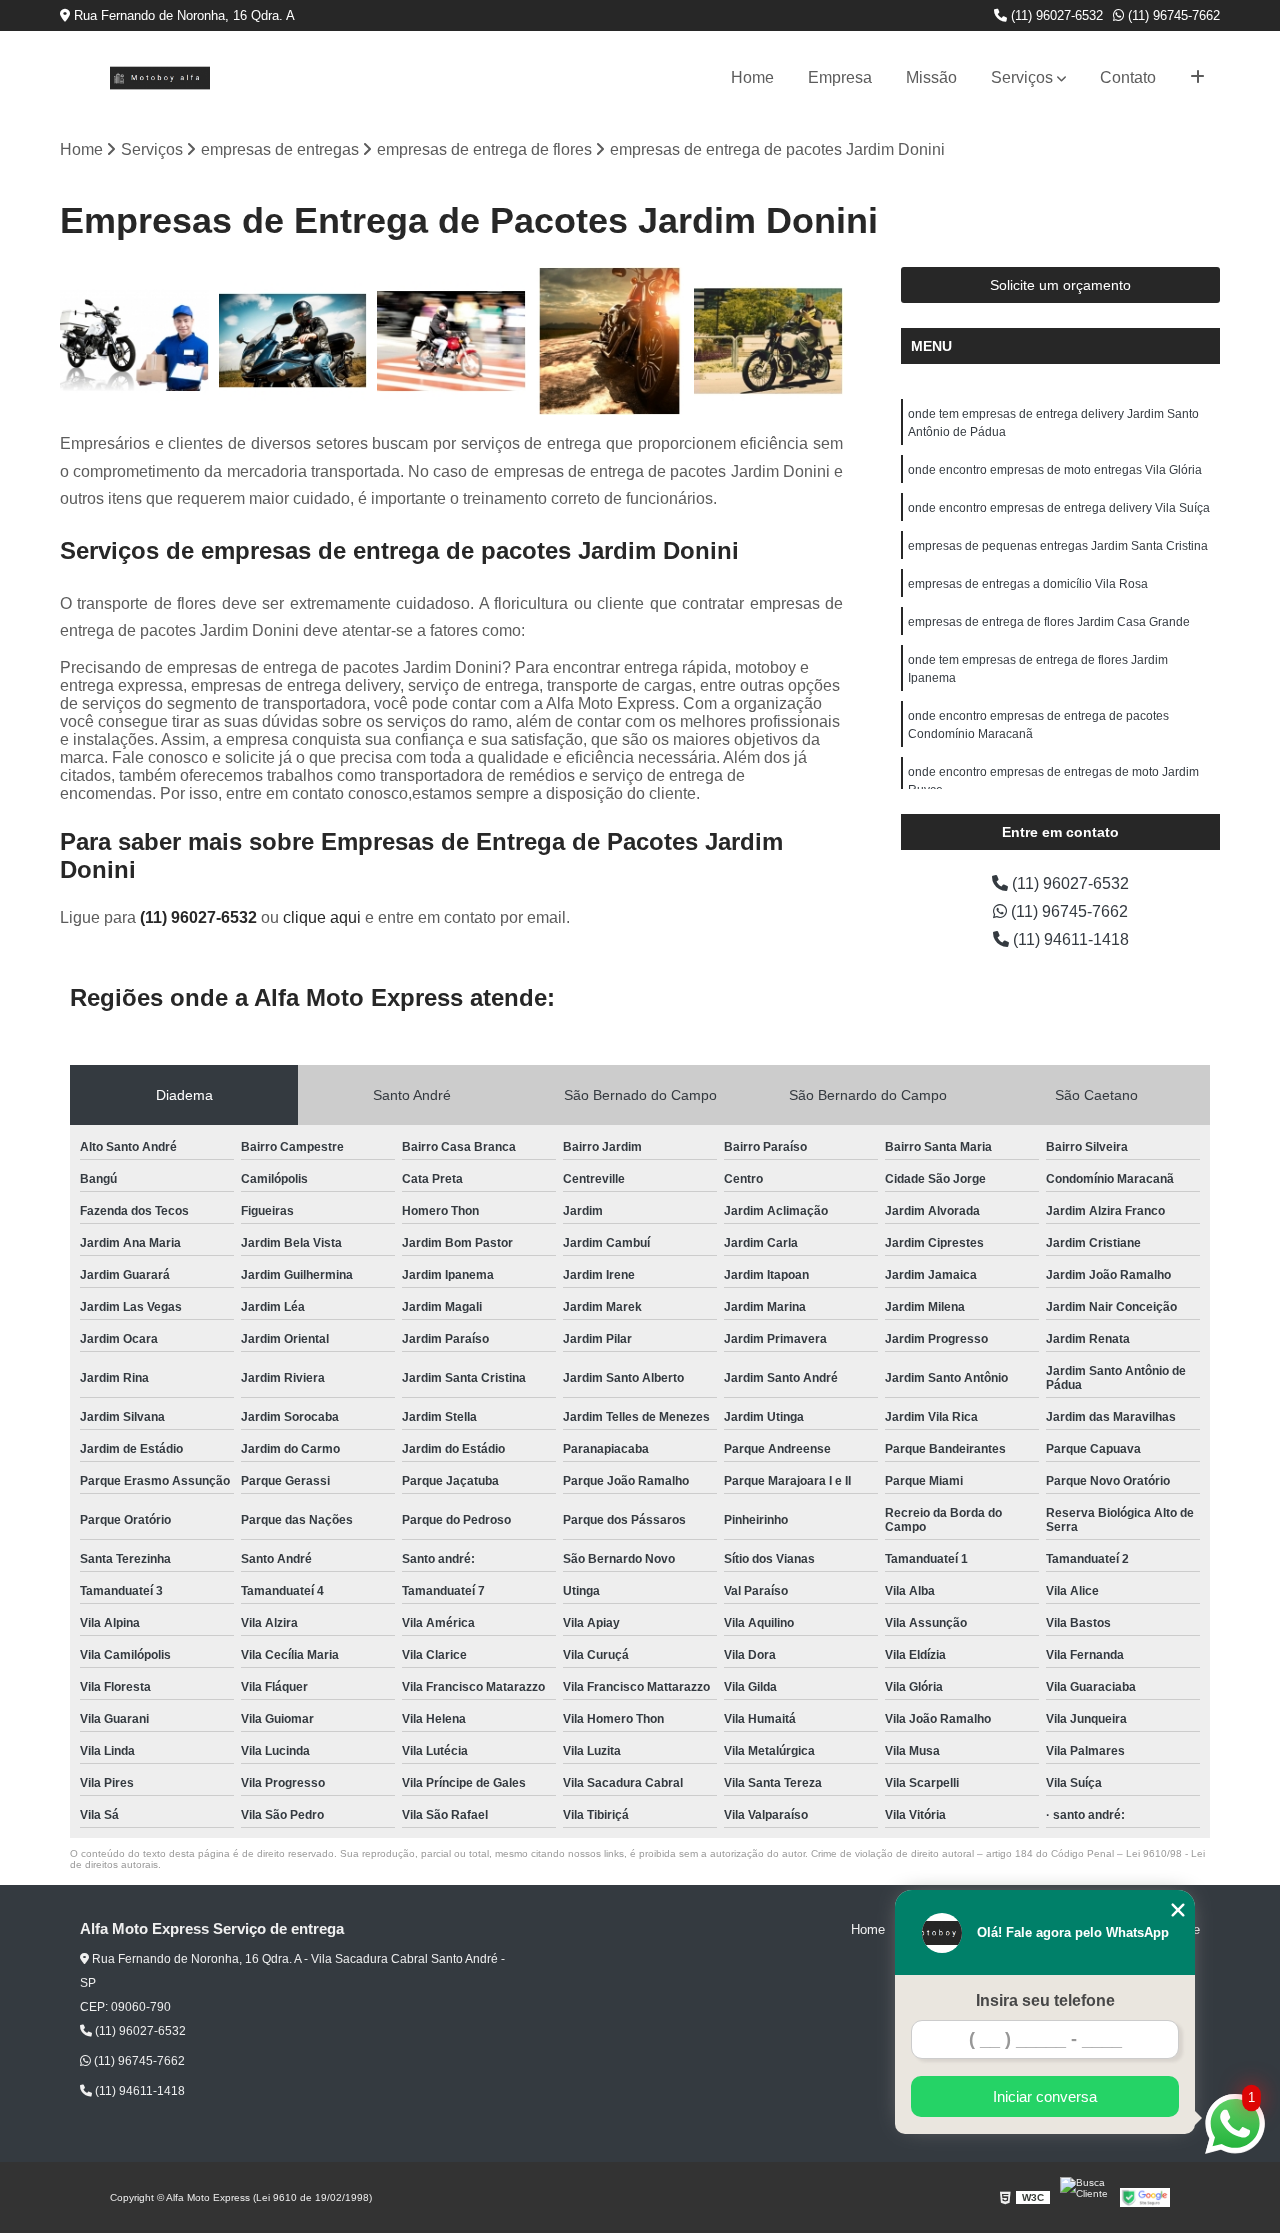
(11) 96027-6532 (1055, 15)
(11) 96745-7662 (1172, 15)
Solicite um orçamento (1060, 285)
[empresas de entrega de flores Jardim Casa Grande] (610, 341)
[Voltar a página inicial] (160, 78)
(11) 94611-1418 (1069, 939)
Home (752, 77)
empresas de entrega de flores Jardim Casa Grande (1049, 622)
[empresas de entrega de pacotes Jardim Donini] (451, 341)
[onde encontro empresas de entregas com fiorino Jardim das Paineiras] (293, 341)
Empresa (840, 77)
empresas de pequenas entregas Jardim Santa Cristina (1058, 546)
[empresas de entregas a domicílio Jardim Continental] (134, 341)
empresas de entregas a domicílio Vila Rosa (1028, 584)
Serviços (1022, 77)
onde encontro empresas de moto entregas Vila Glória (1055, 470)
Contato (1128, 77)
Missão (931, 77)
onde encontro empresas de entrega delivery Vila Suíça (1059, 508)
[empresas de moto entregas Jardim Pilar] (768, 341)
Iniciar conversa (1045, 2096)
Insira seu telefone (1045, 2000)
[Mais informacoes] (1197, 78)
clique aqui (322, 917)
